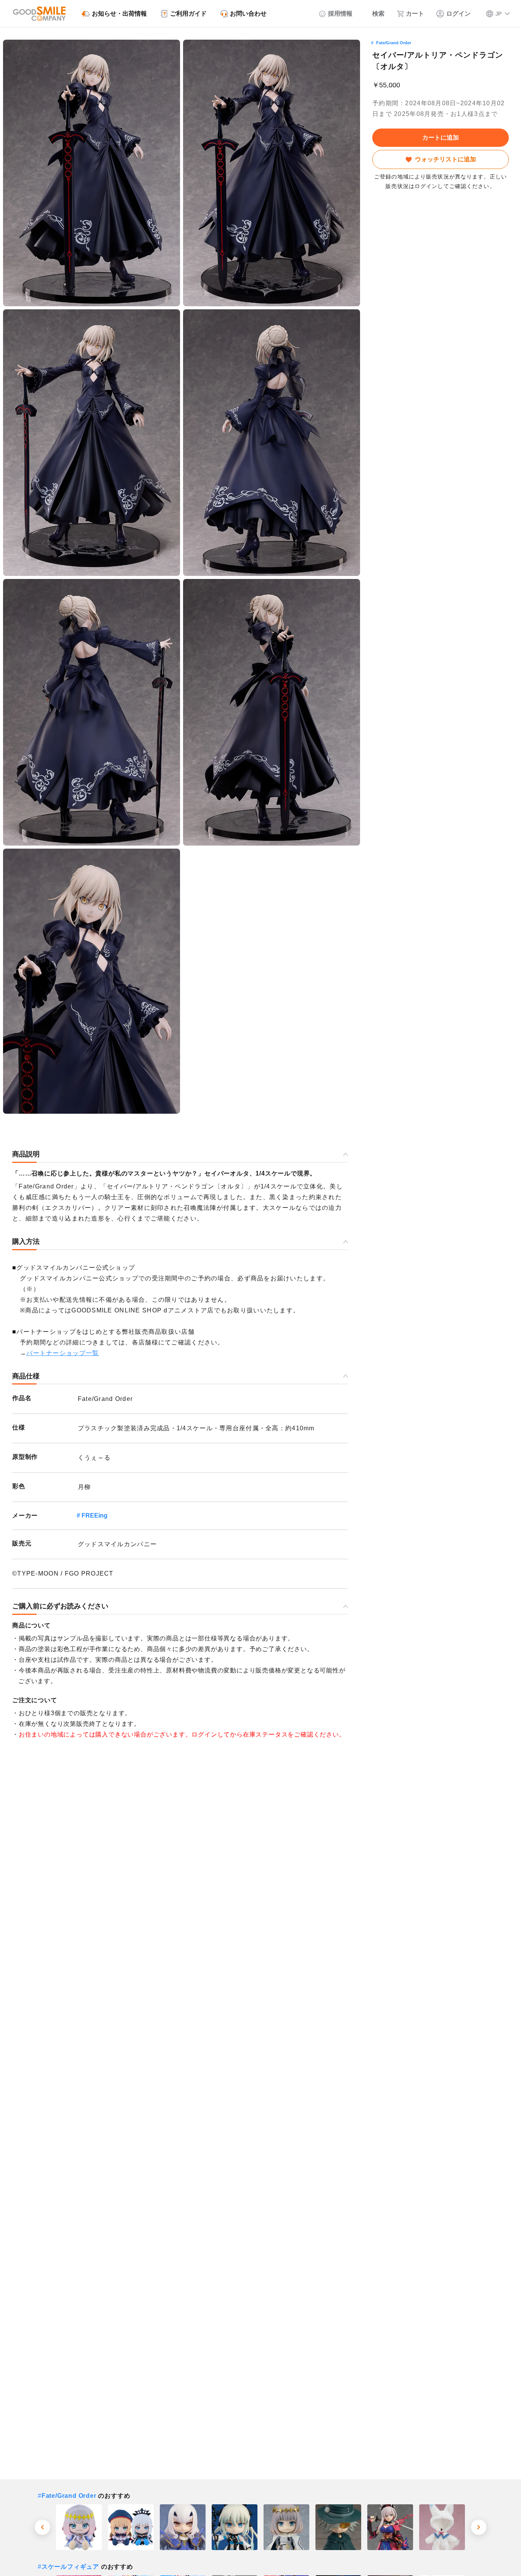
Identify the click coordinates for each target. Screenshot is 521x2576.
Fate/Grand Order (394, 43)
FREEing (95, 1516)
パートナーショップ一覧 (63, 1353)
